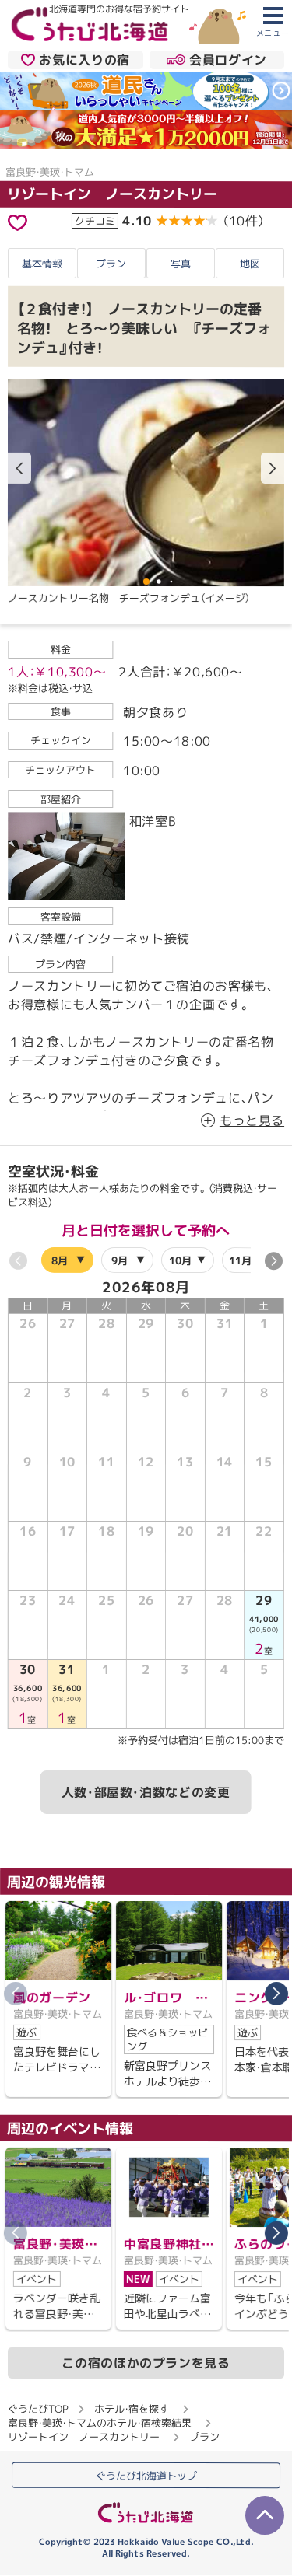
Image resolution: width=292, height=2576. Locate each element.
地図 (250, 264)
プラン (111, 263)
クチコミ (95, 221)
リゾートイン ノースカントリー (112, 194)
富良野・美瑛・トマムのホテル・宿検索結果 (100, 2422)
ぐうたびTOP (38, 2408)
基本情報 (42, 263)
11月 (240, 1260)
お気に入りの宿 (84, 59)
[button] (273, 468)
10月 (180, 1260)
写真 (181, 263)
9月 (120, 1260)
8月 (60, 1260)
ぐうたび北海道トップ (146, 2476)
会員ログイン (228, 59)
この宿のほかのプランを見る (146, 2362)
